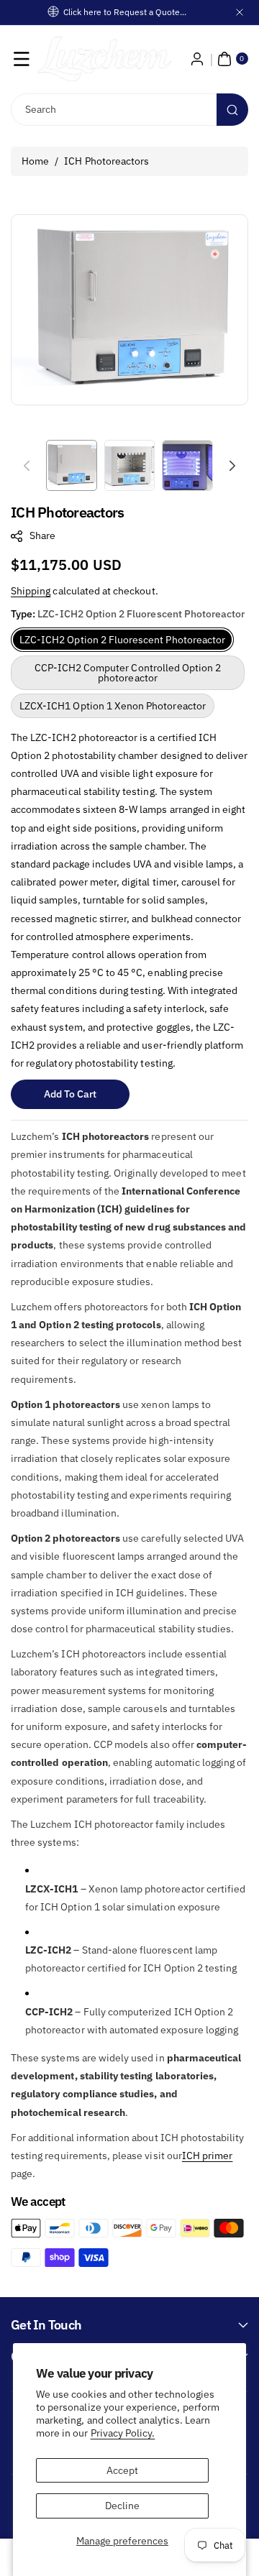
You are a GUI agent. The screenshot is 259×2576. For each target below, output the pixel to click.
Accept (122, 2470)
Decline (122, 2506)
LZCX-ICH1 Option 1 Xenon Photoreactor (113, 706)
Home (35, 161)
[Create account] (197, 59)
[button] (22, 59)
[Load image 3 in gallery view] (187, 465)
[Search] (232, 110)
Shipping (31, 591)
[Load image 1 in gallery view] (72, 465)
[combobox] (129, 110)
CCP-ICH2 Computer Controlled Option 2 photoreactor (128, 673)
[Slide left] (27, 466)
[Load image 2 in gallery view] (130, 465)
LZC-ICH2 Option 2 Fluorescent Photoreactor (122, 640)
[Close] (240, 12)
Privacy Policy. (123, 2433)
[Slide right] (232, 466)
